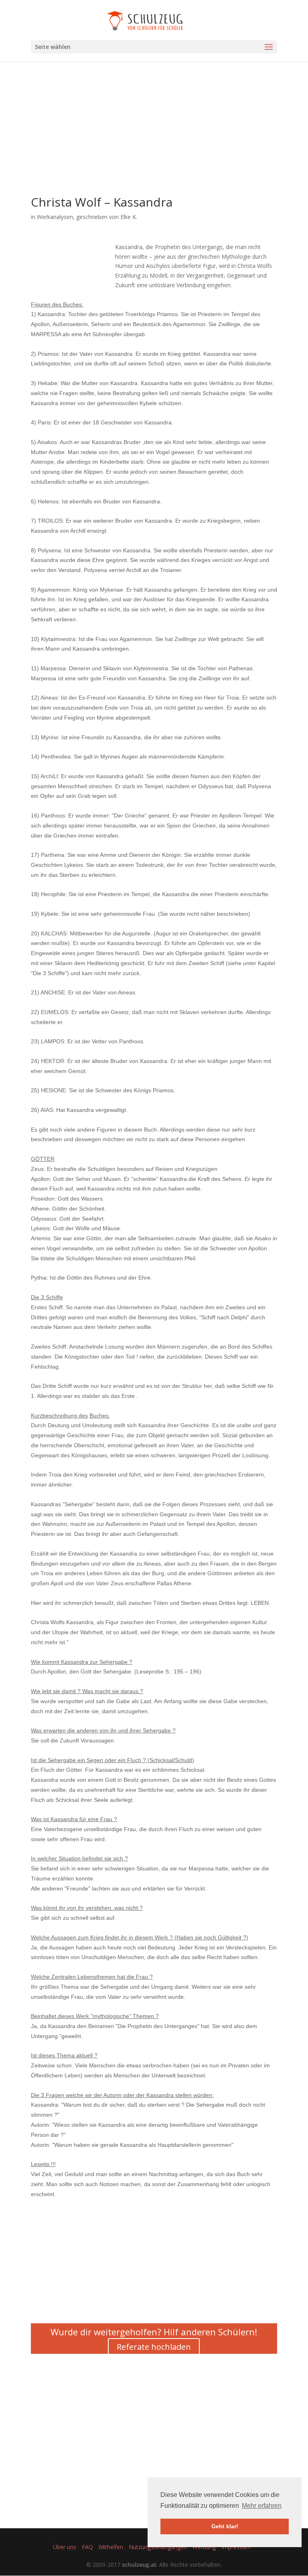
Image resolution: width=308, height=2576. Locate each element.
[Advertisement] (154, 140)
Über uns (65, 2547)
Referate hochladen (154, 2347)
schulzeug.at (139, 2565)
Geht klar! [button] (225, 2526)
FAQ (87, 2547)
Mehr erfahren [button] (262, 2506)
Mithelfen (111, 2547)
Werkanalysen (55, 217)
